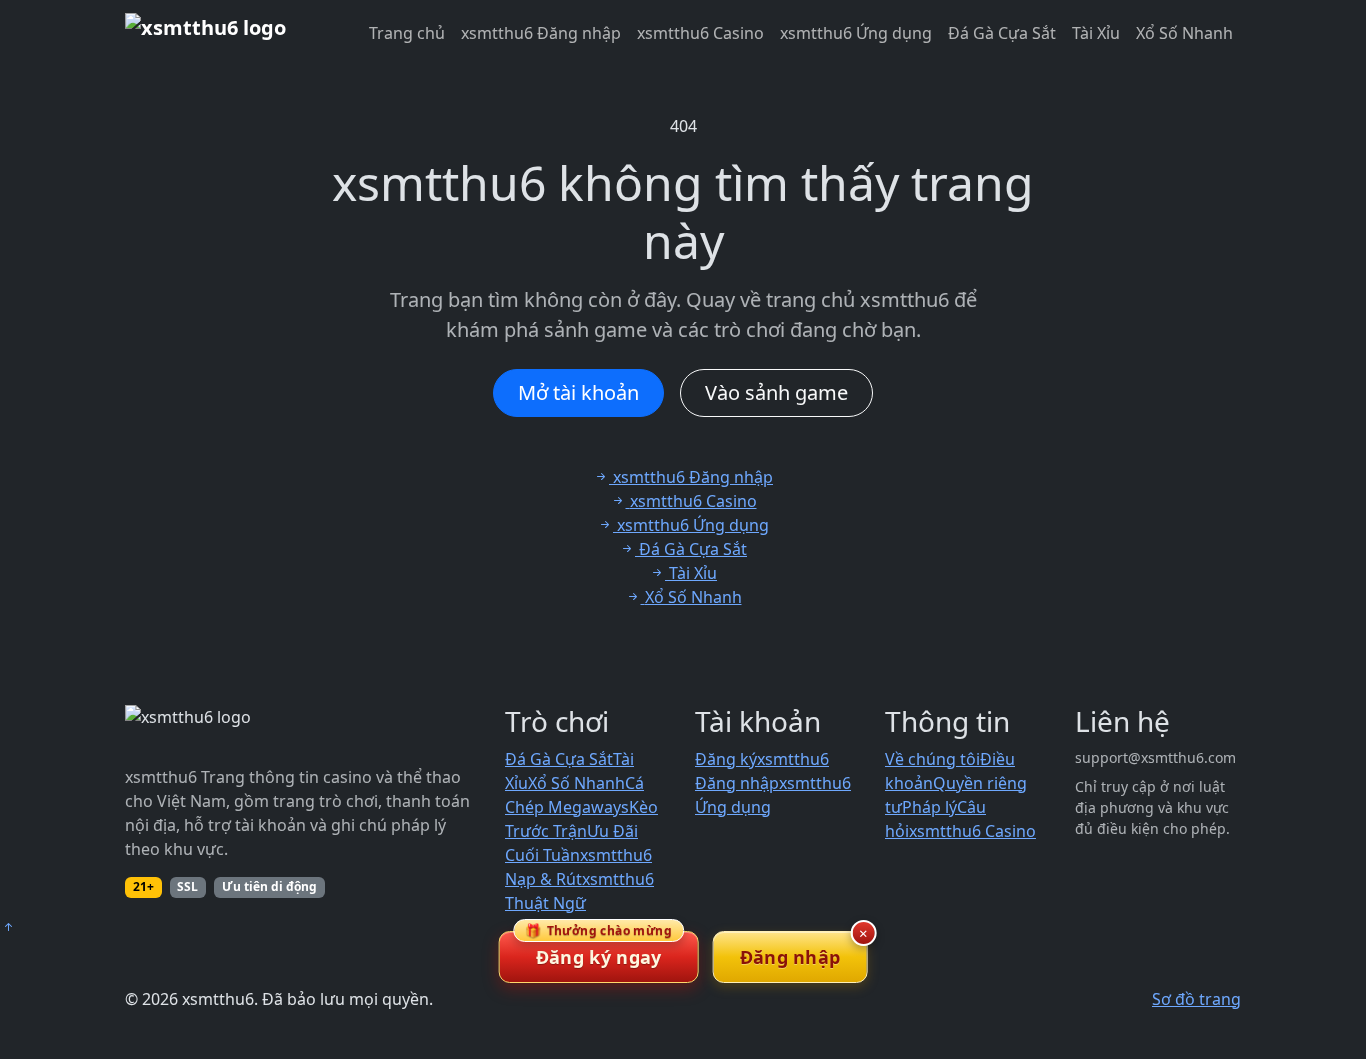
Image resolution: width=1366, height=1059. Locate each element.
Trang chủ (407, 33)
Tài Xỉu (1096, 33)
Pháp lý (929, 807)
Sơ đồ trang (1196, 999)
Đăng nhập (790, 957)
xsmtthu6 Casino (700, 33)
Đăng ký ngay (598, 950)
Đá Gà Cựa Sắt (1002, 33)
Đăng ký (726, 759)
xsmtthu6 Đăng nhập (541, 33)
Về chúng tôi (932, 759)
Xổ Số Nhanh (1184, 33)
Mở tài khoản (578, 392)
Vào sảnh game (776, 392)
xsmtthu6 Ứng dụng (856, 33)
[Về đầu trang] (8, 927)
